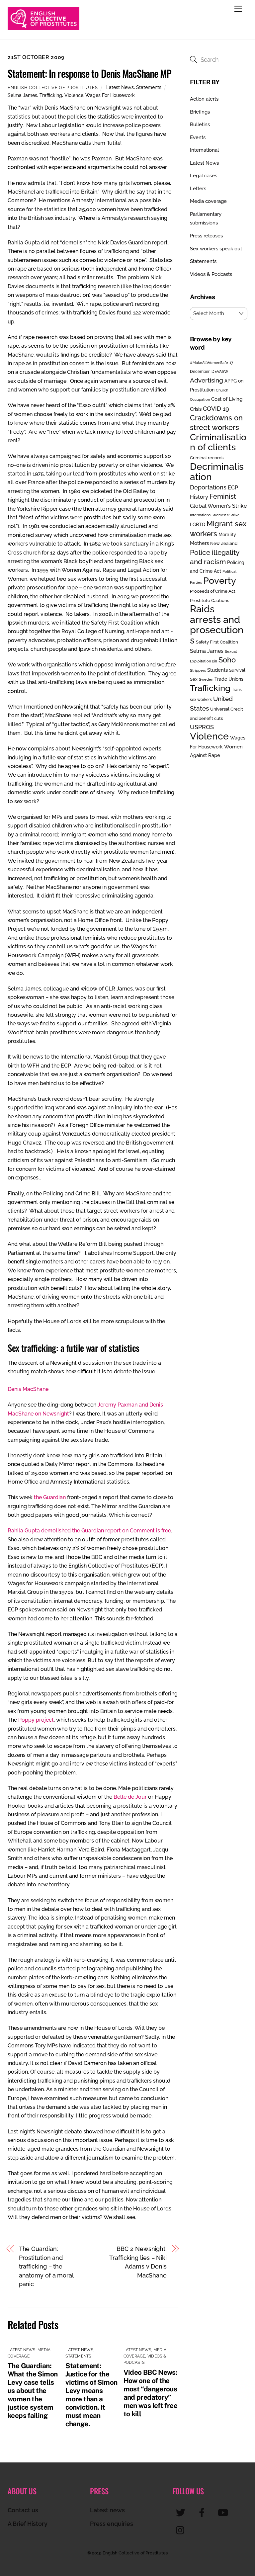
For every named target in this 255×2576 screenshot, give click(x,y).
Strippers (198, 670)
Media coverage (208, 201)
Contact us (23, 2510)
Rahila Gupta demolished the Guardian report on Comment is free (89, 1531)
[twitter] (182, 2512)
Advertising (207, 380)
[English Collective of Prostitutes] (43, 27)
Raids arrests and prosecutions (217, 624)
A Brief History (28, 2524)
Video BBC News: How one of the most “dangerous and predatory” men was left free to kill (151, 2393)
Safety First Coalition (217, 642)
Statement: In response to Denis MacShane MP (89, 73)
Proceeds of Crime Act (213, 591)
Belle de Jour (130, 1797)
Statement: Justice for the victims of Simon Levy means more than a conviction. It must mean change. (91, 2395)
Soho (227, 660)
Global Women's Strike (218, 506)
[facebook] (203, 2512)
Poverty (220, 580)
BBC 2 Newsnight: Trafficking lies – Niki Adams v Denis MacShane (138, 2262)
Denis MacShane (28, 1389)
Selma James (22, 95)
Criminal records (207, 458)
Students (217, 670)
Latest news (107, 2510)
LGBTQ (198, 524)
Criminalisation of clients (218, 442)
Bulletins (200, 125)
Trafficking (51, 95)
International (204, 150)
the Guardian (50, 1497)
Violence (74, 95)
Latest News (120, 87)
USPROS (202, 727)
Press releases (206, 236)
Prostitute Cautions (210, 600)
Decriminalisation (217, 472)
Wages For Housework (110, 95)
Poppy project (36, 1720)
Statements (149, 87)
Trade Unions (229, 679)
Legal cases (204, 176)
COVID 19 (216, 409)
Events (198, 137)
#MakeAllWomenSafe (209, 363)
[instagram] (182, 2530)
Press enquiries (112, 2524)
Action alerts (204, 99)
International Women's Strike (215, 515)
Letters (198, 189)
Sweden (206, 679)
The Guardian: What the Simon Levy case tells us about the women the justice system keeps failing (33, 2391)
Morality (227, 535)
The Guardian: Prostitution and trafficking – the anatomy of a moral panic (46, 2266)
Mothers (199, 543)
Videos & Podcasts (211, 274)
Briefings (200, 112)
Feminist (223, 496)
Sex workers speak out (216, 249)
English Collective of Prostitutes (53, 87)
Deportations (208, 487)
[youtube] (224, 2512)
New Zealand (224, 543)
